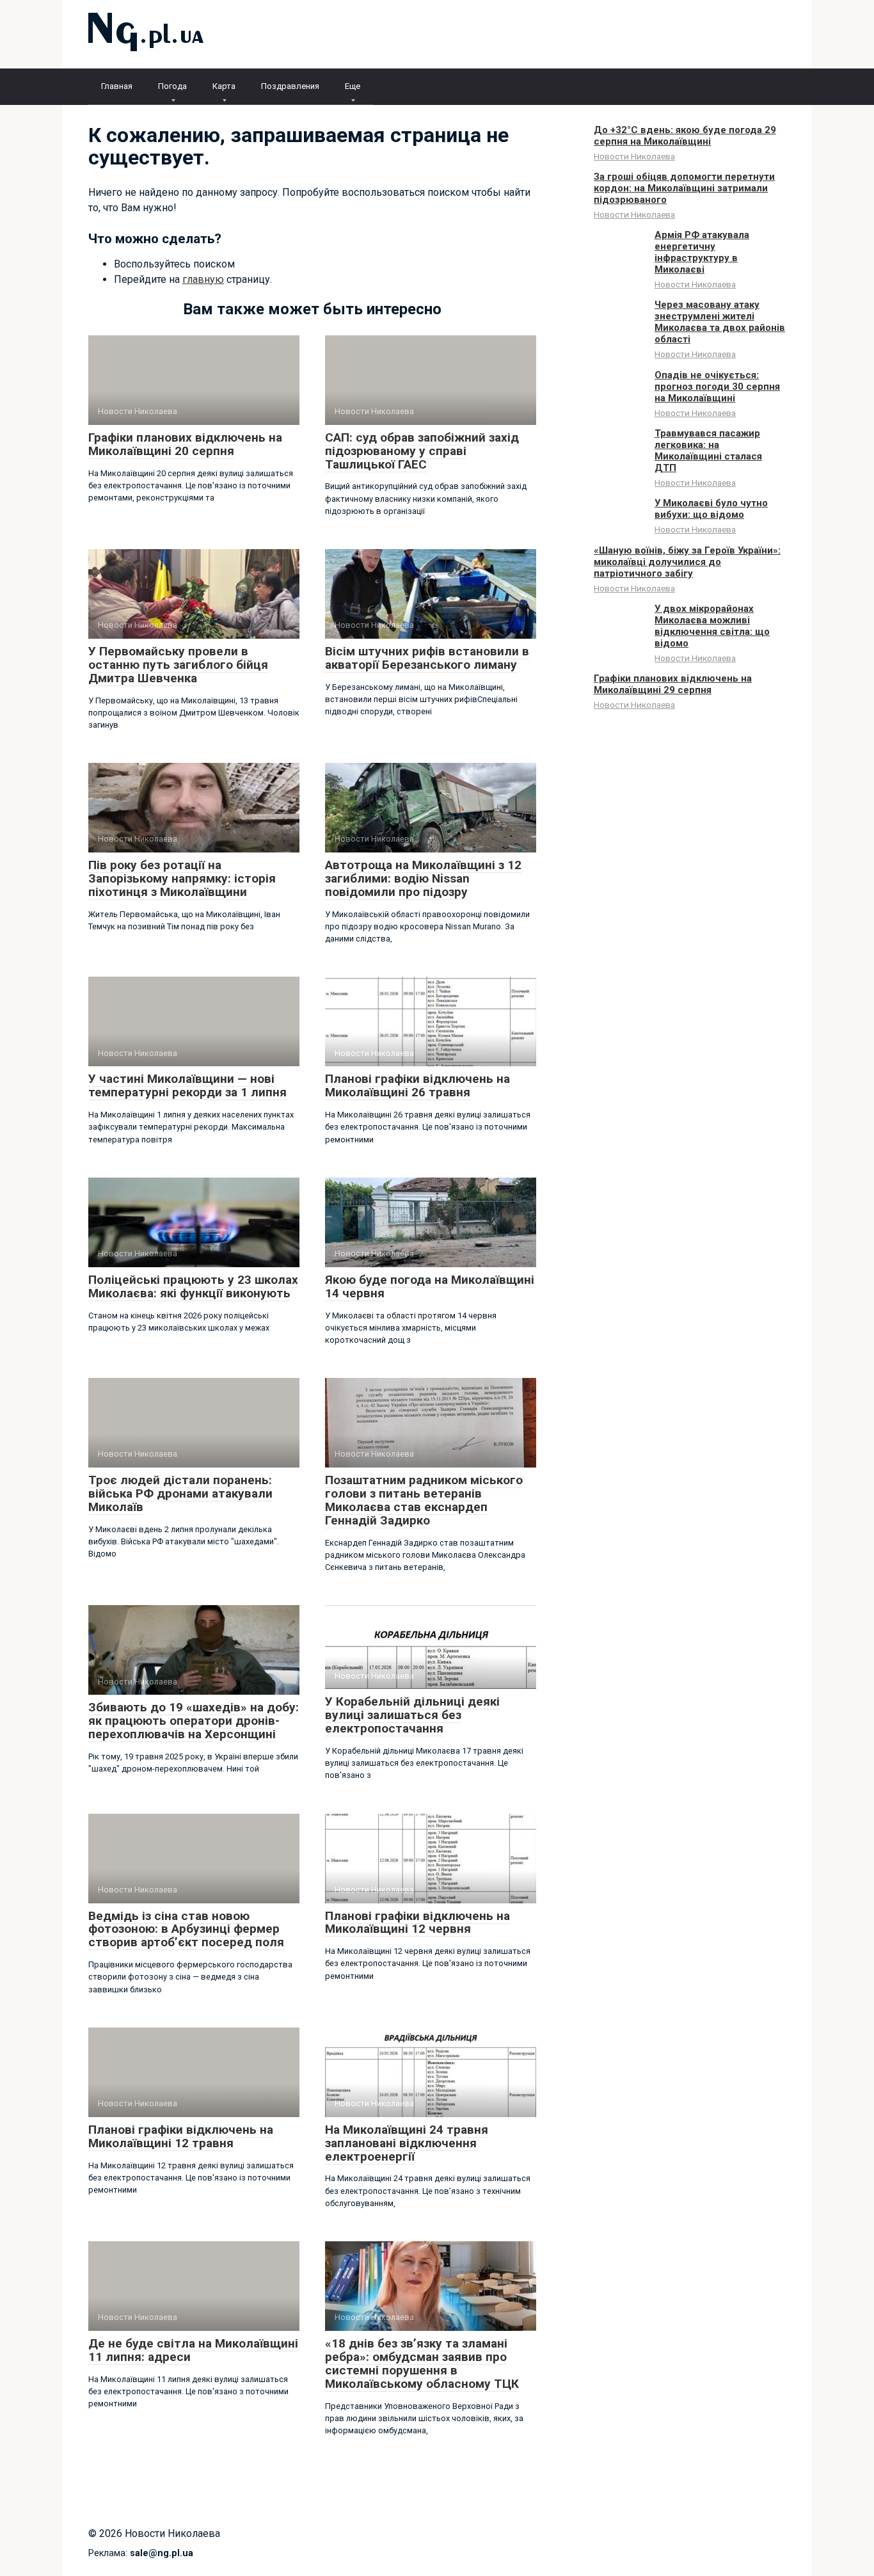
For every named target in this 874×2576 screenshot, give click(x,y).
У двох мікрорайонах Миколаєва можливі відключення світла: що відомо (712, 626)
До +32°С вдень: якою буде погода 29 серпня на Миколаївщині (685, 136)
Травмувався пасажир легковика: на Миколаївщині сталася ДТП (708, 451)
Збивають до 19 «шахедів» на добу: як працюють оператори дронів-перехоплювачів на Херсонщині (194, 1721)
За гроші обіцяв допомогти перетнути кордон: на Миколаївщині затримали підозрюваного (684, 188)
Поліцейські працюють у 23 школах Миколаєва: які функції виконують (193, 1286)
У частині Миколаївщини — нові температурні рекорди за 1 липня (187, 1085)
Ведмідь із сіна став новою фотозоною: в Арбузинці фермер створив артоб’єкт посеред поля (186, 1929)
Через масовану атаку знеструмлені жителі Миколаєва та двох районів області (720, 322)
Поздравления (290, 86)
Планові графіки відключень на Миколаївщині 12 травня (181, 2136)
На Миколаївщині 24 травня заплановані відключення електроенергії (407, 2143)
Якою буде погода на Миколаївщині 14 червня (430, 1286)
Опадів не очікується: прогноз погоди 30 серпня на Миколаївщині (717, 387)
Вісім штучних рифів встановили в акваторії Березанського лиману (427, 658)
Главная (117, 86)
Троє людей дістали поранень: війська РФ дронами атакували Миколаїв (180, 1493)
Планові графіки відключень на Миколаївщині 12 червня (417, 1923)
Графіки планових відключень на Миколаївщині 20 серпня (185, 444)
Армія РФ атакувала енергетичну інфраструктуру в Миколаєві (702, 252)
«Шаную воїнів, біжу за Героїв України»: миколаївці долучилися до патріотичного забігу (687, 562)
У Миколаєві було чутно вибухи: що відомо (711, 509)
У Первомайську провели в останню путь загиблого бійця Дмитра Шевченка (178, 665)
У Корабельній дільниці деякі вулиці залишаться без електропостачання (412, 1715)
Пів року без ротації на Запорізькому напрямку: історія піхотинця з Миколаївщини (182, 878)
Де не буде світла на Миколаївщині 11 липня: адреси (193, 2350)
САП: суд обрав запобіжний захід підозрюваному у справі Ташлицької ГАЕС (422, 451)
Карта (224, 86)
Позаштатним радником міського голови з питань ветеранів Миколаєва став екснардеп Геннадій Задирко (424, 1500)
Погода (172, 86)
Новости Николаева (634, 156)
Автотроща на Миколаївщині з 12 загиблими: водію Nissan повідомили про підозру (423, 878)
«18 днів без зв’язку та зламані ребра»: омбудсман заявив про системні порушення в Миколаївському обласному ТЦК (422, 2364)
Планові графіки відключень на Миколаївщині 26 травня (417, 1085)
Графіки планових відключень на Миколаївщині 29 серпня (673, 684)
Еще (353, 86)
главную (203, 279)
